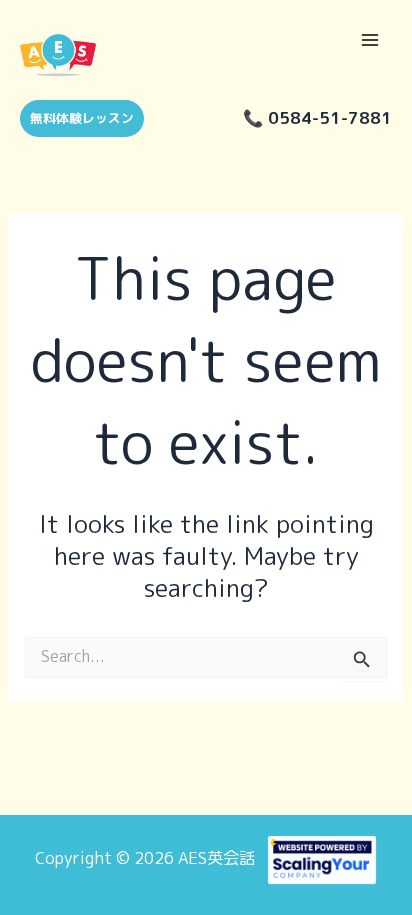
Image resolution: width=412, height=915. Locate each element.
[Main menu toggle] (369, 40)
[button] (74, 118)
